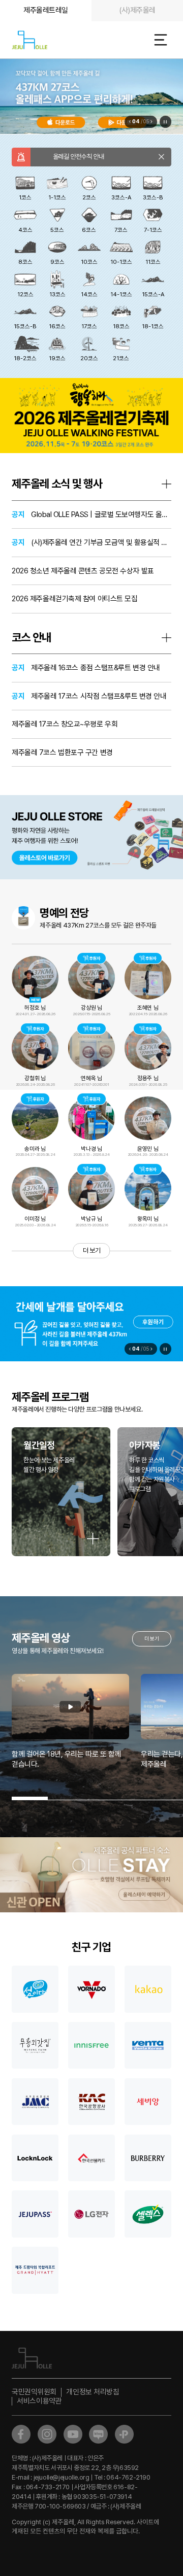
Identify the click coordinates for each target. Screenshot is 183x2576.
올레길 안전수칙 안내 (72, 157)
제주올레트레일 (46, 10)
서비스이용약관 (39, 2401)
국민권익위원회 (34, 2392)
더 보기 (91, 1250)
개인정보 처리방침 (93, 2392)
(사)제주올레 (137, 10)
